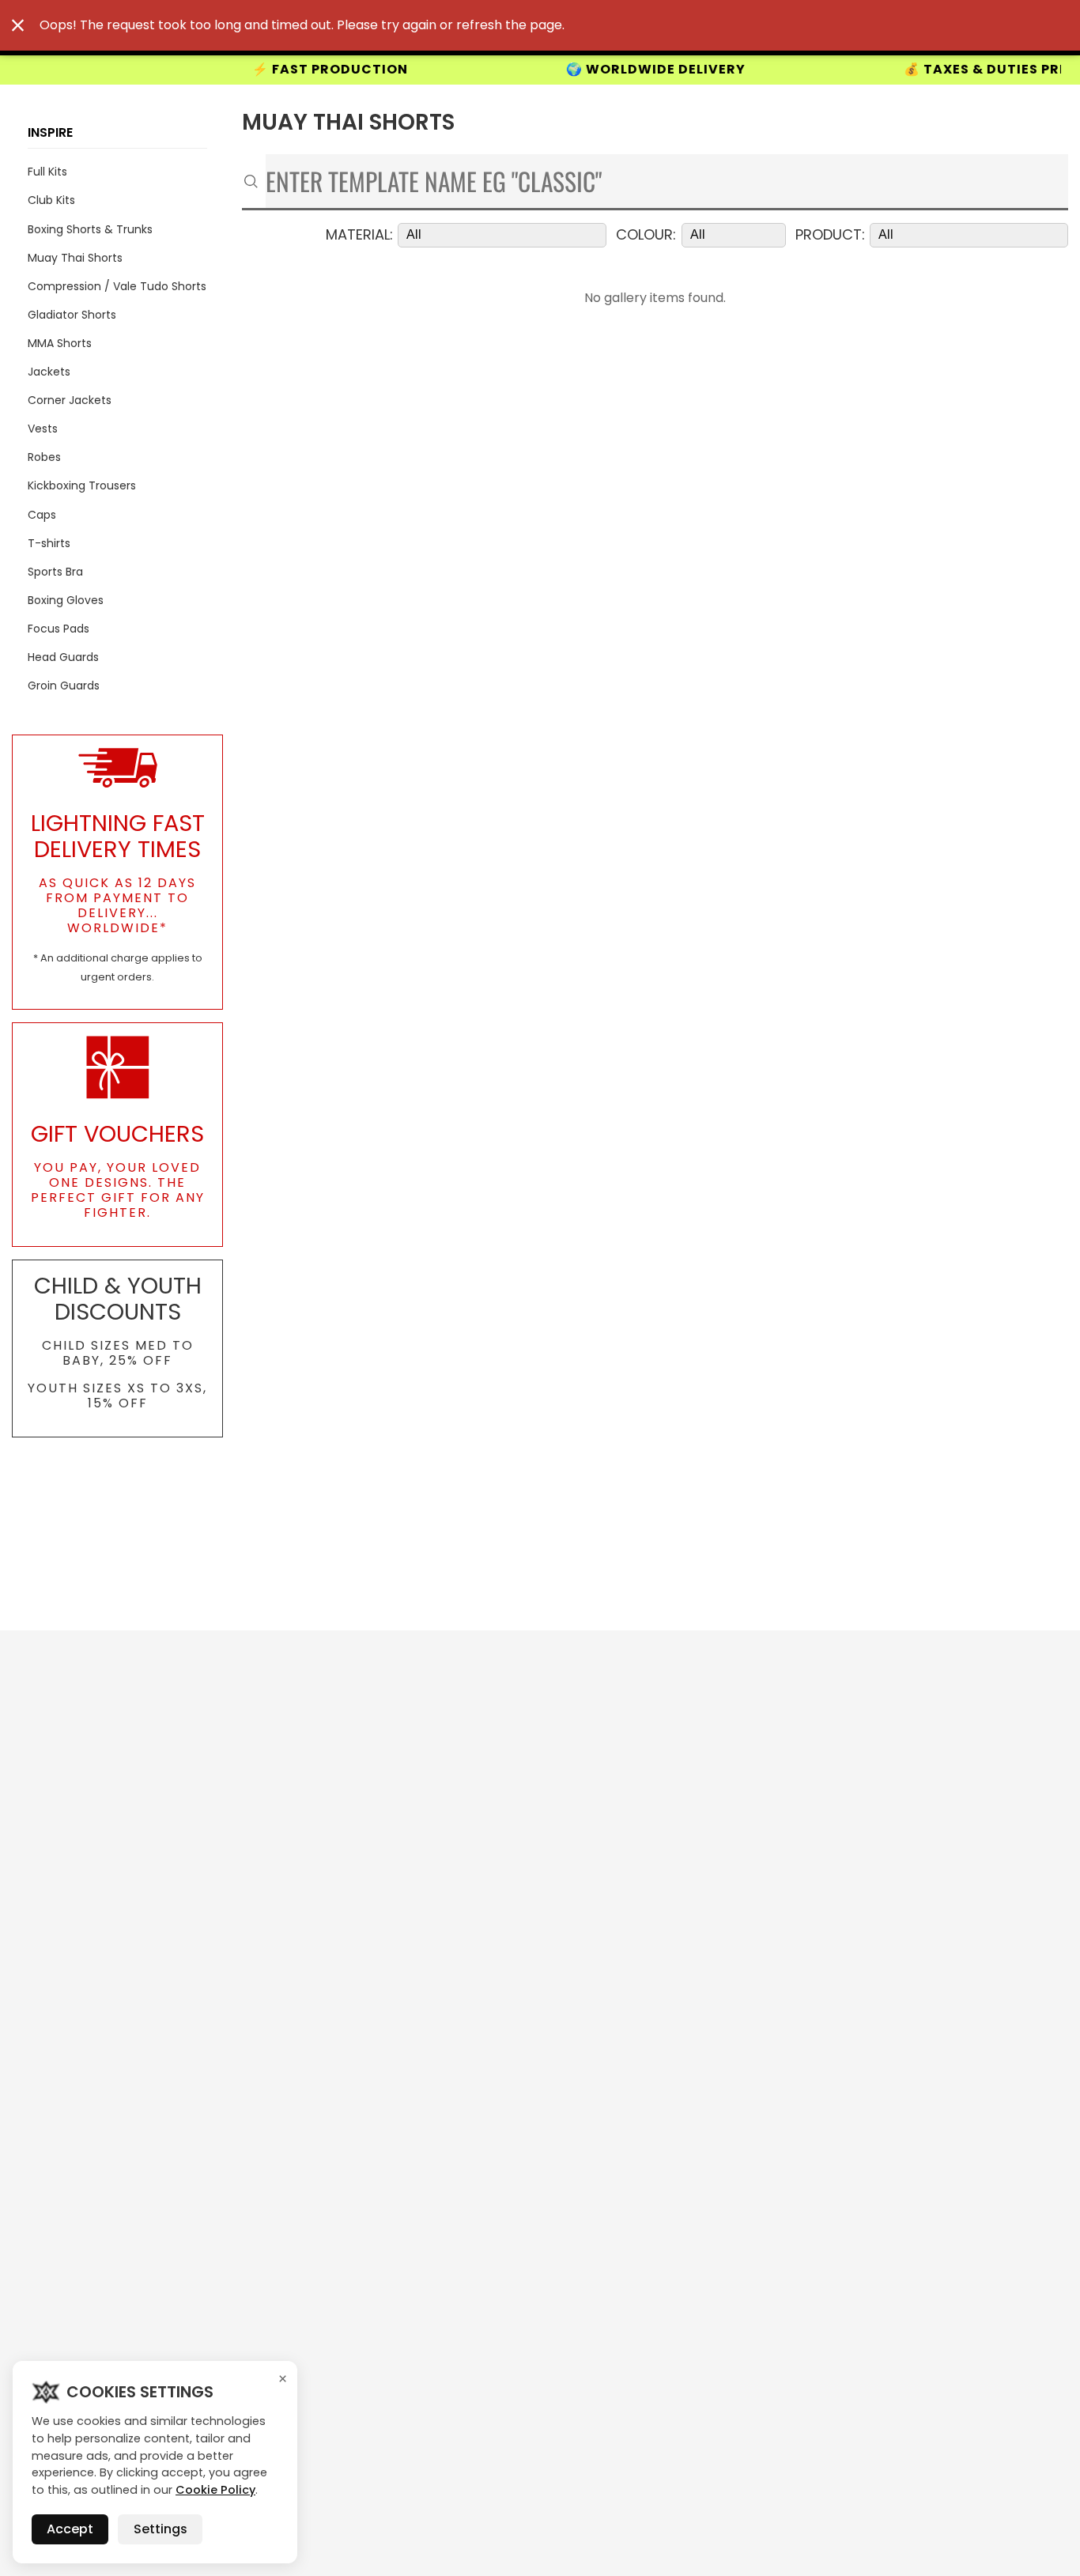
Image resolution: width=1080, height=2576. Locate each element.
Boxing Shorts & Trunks (90, 229)
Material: (359, 235)
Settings (160, 2529)
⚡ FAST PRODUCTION (257, 70)
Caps (42, 515)
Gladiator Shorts (72, 315)
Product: (830, 235)
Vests (43, 429)
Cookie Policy (215, 2490)
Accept (70, 2529)
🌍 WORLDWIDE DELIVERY (582, 70)
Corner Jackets (70, 400)
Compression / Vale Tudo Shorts (117, 286)
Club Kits (51, 200)
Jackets (49, 372)
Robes (44, 457)
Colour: (646, 235)
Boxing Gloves (66, 600)
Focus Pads (59, 629)
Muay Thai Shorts (75, 258)
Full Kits (47, 172)
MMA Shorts (60, 343)
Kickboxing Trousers (82, 485)
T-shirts (49, 543)
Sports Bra (55, 572)
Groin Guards (64, 686)
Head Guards (63, 657)
